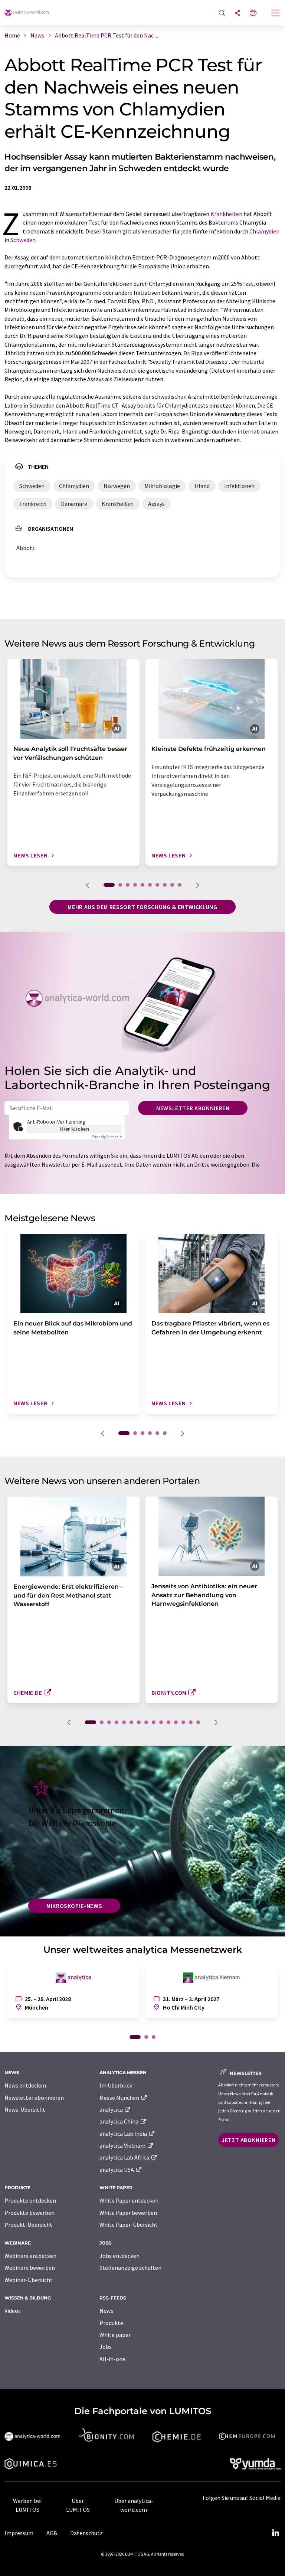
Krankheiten (226, 214)
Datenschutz (86, 2533)
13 (183, 1722)
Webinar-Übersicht (29, 2280)
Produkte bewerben (30, 2213)
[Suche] (222, 14)
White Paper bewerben (128, 2213)
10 (180, 885)
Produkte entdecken (30, 2200)
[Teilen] (237, 14)
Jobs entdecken (119, 2256)
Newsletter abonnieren (193, 1108)
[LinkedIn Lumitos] (275, 2533)
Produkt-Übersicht (28, 2224)
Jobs (106, 2347)
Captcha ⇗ (107, 1137)
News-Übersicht (25, 2109)
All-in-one (112, 2359)
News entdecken (25, 2085)
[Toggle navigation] (276, 14)
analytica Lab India (124, 2134)
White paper (115, 2335)
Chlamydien (264, 231)
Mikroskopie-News (74, 1906)
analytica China (119, 2121)
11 (168, 1722)
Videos (13, 2311)
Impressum (19, 2533)
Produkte (111, 2323)
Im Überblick (116, 2085)
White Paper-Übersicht (129, 2224)
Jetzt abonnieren (248, 2140)
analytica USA (117, 2170)
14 (191, 1722)
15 (198, 1722)
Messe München (120, 2098)
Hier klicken (75, 1129)
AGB (52, 2533)
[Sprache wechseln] (253, 14)
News (106, 2311)
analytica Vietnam (123, 2145)
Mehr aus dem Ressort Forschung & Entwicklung (142, 907)
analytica (112, 2109)
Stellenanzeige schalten (130, 2268)
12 (176, 1722)
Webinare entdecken (30, 2256)
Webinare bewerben (30, 2268)
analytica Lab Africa (125, 2157)
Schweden (23, 240)
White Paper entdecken (129, 2200)
